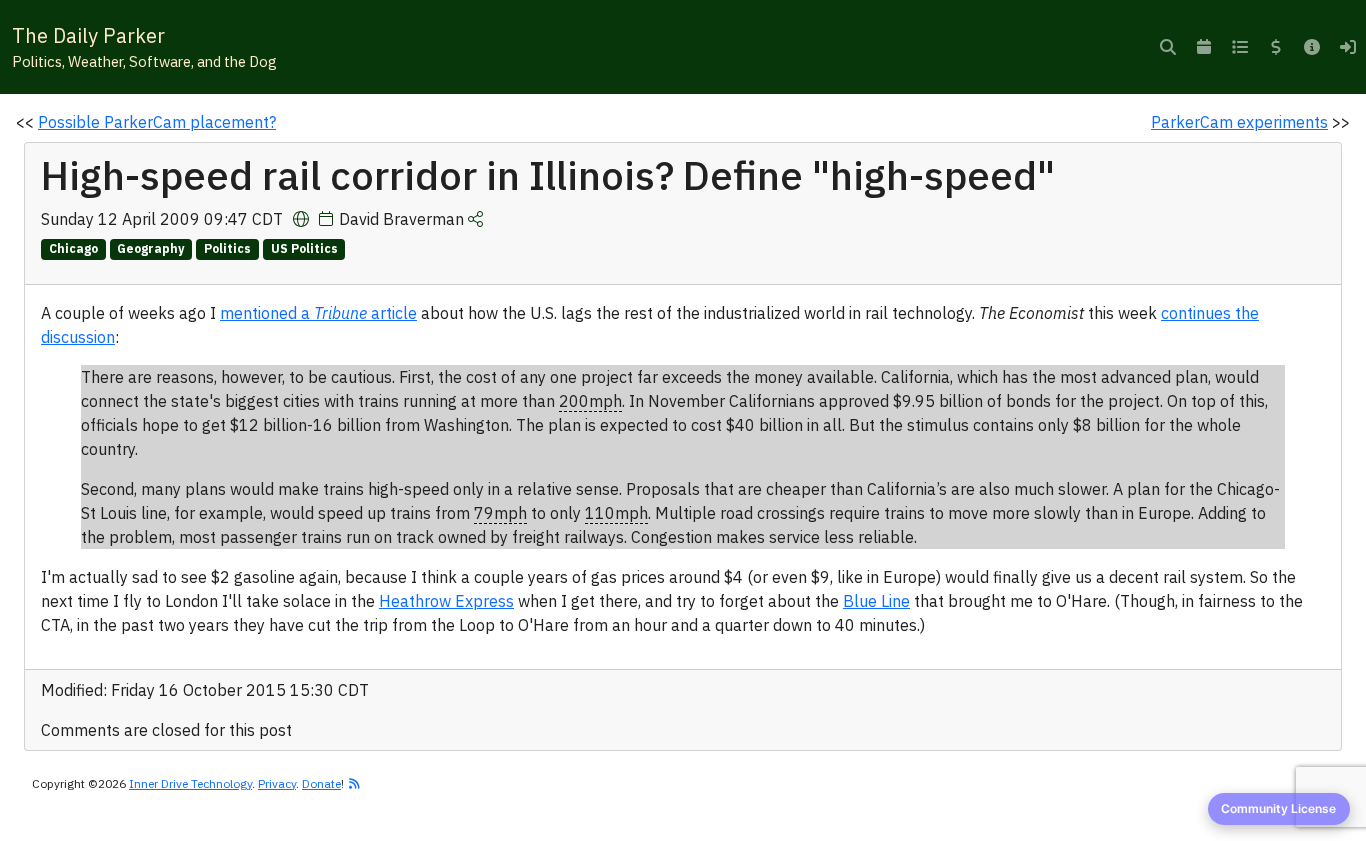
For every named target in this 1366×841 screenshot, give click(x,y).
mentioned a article (318, 313)
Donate (321, 783)
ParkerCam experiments (1239, 122)
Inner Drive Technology (190, 783)
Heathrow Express (446, 601)
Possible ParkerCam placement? (157, 122)
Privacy (277, 783)
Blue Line (876, 601)
